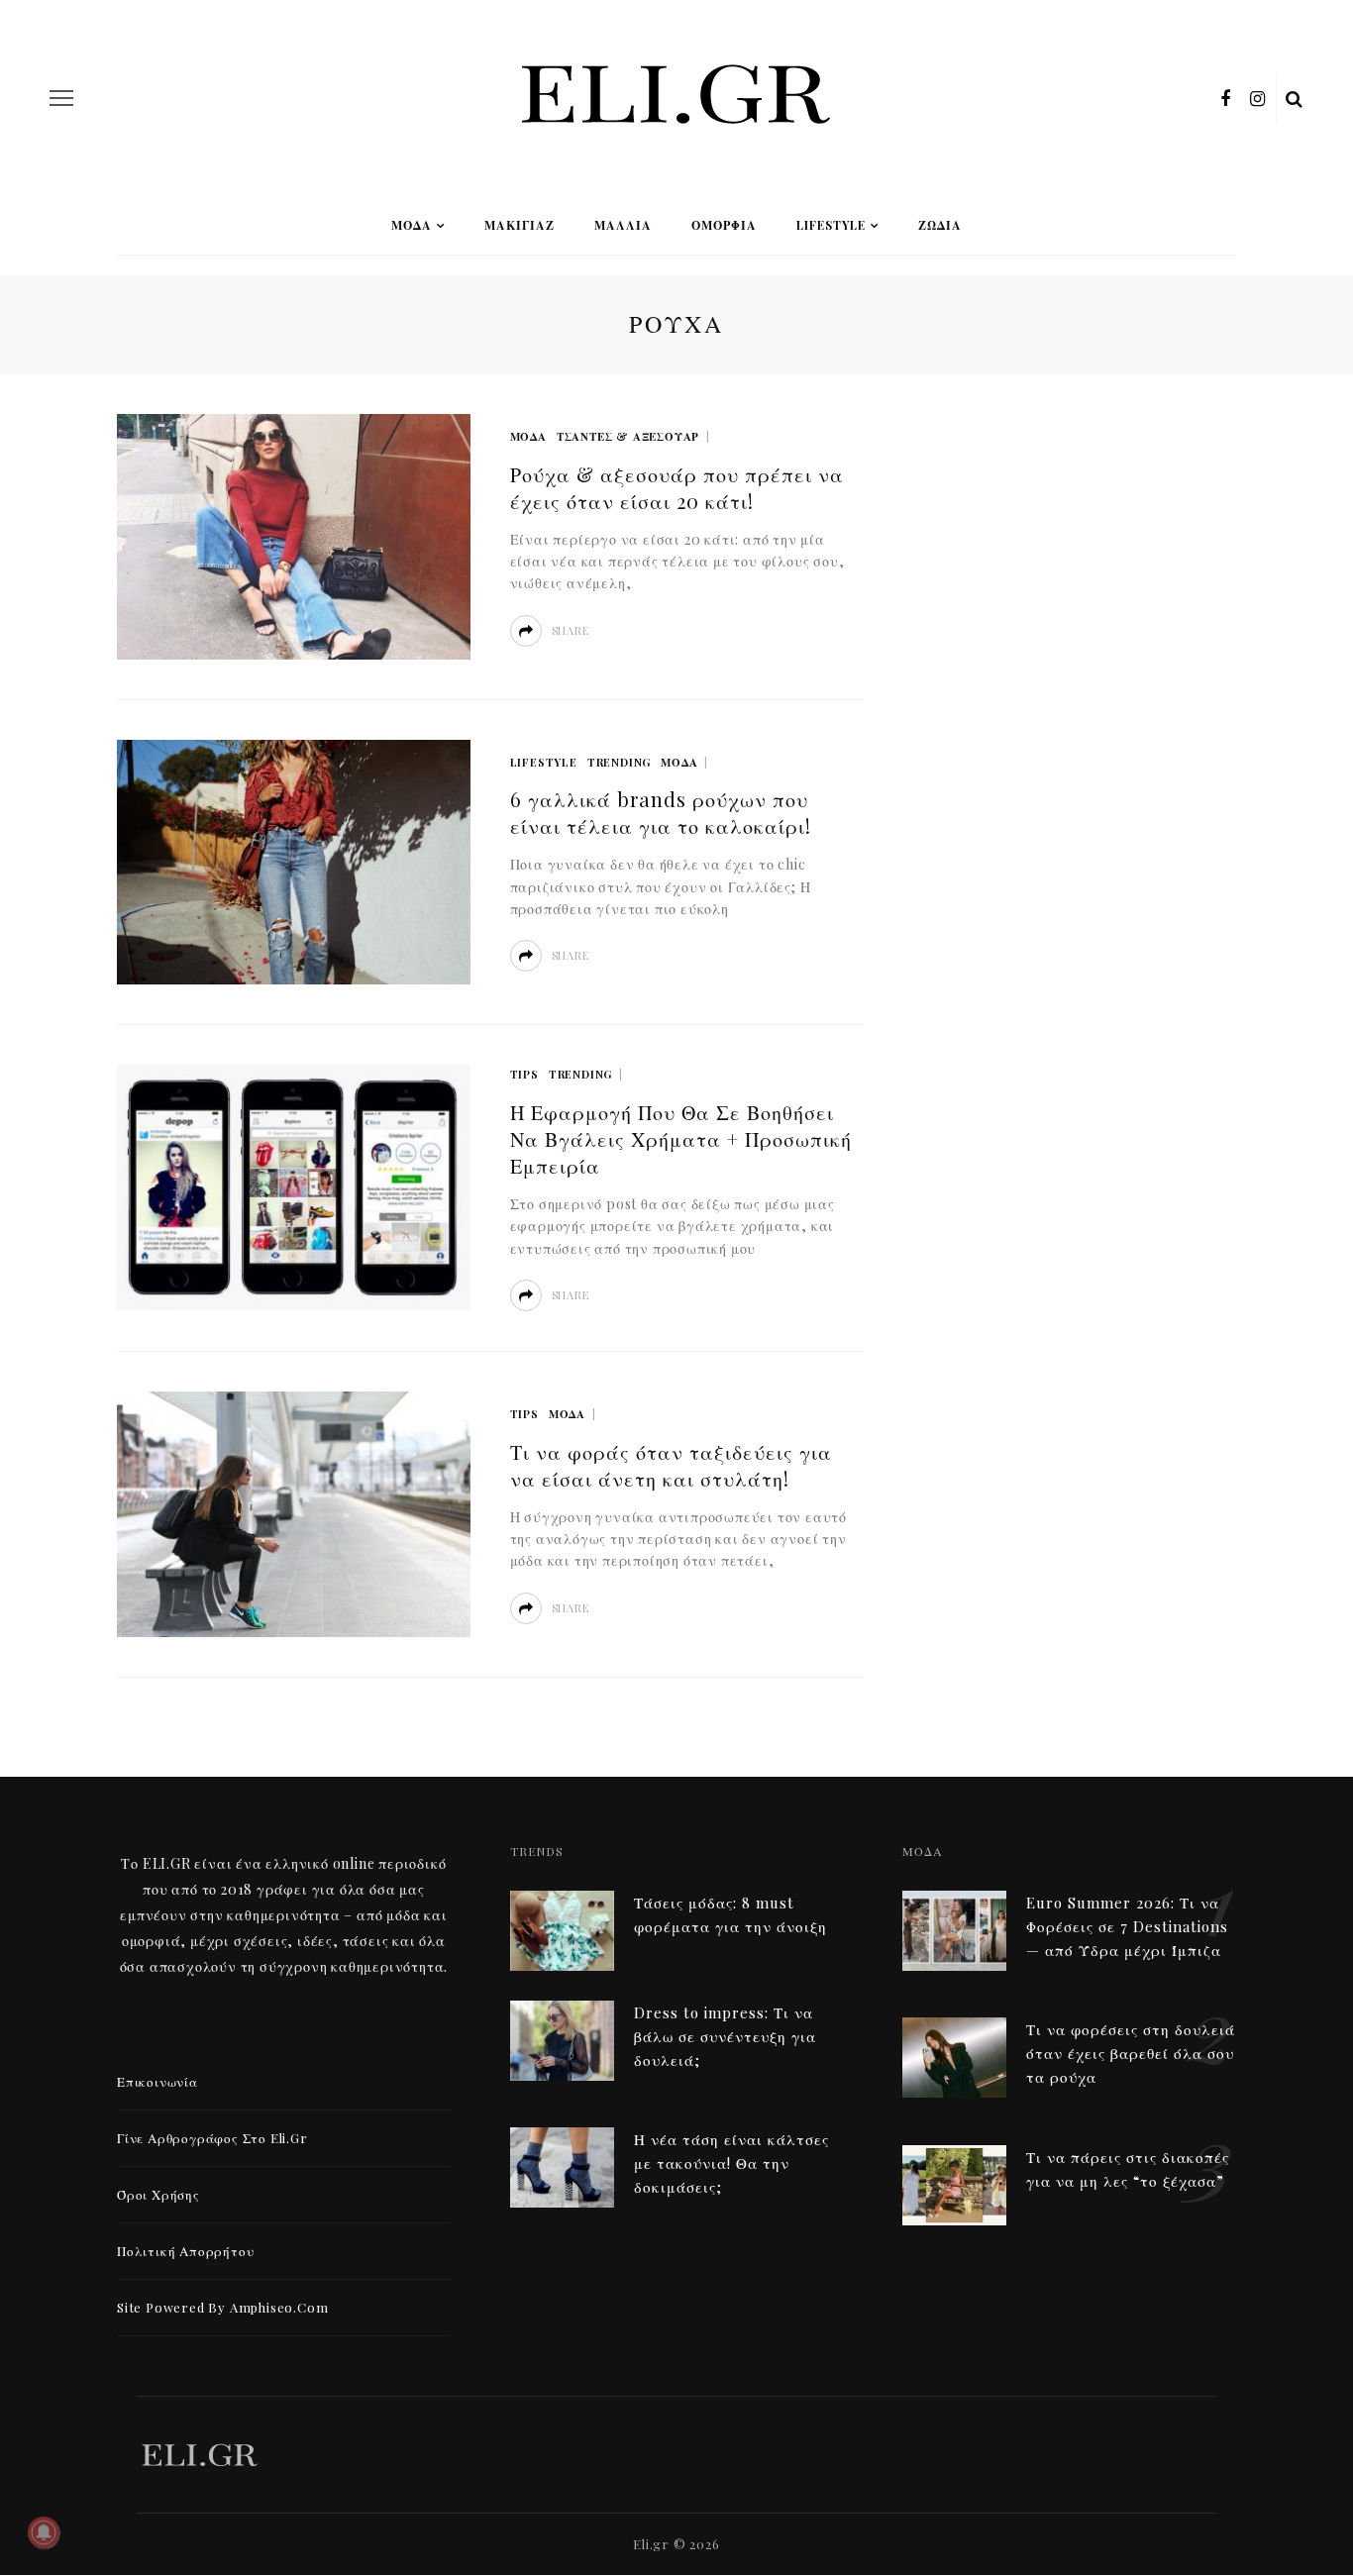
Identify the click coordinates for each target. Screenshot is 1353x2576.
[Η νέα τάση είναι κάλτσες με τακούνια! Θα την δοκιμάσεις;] (562, 2165)
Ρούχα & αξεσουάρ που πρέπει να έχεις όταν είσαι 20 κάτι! (677, 487)
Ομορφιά (724, 225)
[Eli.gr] (199, 2452)
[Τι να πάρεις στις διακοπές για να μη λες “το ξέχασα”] (954, 2182)
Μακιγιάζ (520, 225)
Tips (524, 1074)
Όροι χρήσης (158, 2194)
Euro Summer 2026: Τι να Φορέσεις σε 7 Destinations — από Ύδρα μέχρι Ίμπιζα (1127, 1926)
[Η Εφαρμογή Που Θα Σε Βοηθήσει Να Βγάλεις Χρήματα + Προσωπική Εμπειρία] (294, 1185)
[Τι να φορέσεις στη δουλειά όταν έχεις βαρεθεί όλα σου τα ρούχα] (954, 2056)
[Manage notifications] (44, 2532)
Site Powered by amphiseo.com (222, 2307)
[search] (1295, 98)
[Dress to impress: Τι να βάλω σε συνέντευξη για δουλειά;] (562, 2038)
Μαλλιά (623, 225)
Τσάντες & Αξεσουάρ (628, 436)
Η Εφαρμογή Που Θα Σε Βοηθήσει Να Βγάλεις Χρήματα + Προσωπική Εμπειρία (681, 1138)
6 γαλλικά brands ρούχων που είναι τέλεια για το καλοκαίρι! (661, 812)
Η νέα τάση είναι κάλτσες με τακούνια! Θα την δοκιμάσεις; (731, 2163)
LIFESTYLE (831, 225)
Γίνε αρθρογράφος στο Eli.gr (212, 2138)
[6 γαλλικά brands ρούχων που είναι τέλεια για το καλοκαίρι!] (294, 860)
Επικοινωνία (157, 2081)
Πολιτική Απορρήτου (185, 2251)
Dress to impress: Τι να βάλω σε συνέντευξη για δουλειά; (725, 2036)
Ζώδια (940, 225)
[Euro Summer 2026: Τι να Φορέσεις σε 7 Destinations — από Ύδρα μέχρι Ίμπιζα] (954, 1928)
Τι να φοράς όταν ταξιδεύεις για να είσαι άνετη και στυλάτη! (671, 1465)
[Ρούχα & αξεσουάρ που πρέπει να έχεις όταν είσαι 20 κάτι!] (294, 534)
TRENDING (619, 762)
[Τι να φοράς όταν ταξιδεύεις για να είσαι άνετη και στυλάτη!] (294, 1512)
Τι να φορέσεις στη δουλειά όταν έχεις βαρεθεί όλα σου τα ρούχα (1131, 2053)
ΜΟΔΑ (412, 225)
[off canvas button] (61, 98)
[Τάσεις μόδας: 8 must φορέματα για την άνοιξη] (562, 1928)
